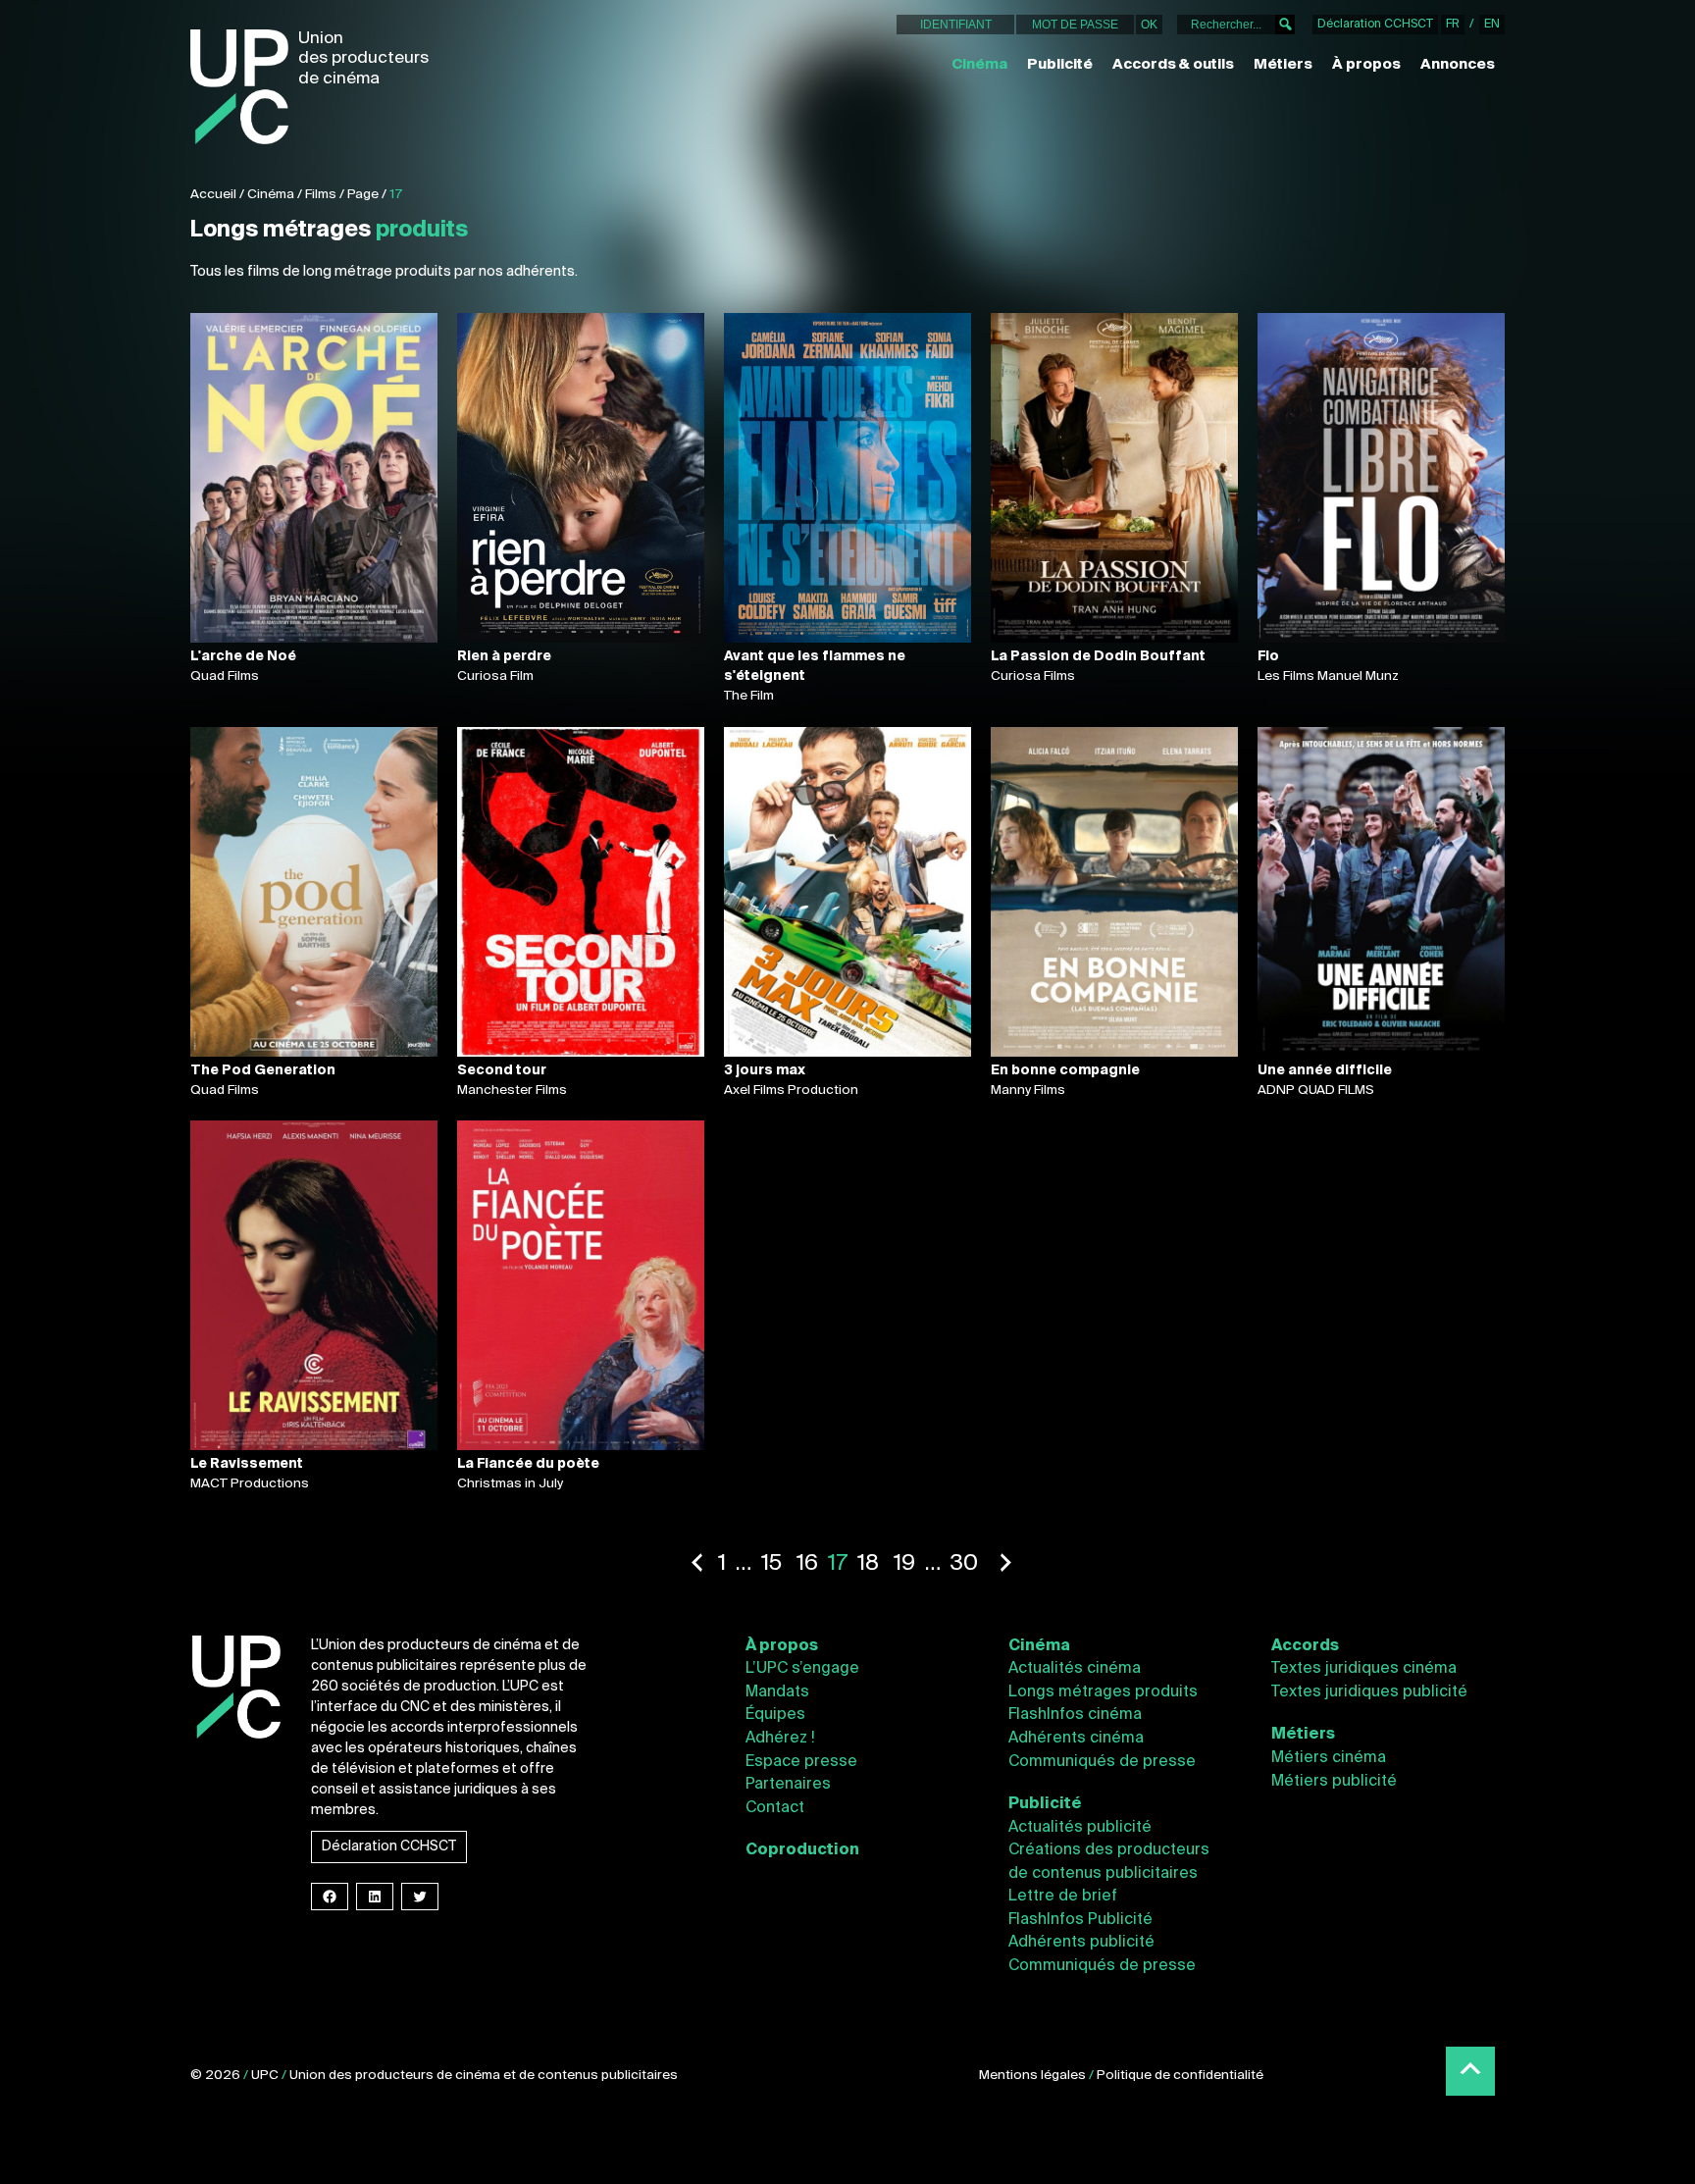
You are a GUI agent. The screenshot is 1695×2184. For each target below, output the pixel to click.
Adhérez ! (780, 1739)
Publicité (1060, 65)
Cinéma (979, 65)
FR (1453, 25)
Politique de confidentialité (1180, 2076)
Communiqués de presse (1102, 1762)
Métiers (1283, 65)
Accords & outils (1173, 65)
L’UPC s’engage (802, 1669)
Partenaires (788, 1785)
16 (807, 1564)
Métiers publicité (1334, 1782)
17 (396, 195)
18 (868, 1564)
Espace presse (801, 1762)
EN (1492, 25)
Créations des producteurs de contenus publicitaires (1109, 1862)
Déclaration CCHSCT (1375, 25)
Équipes (775, 1715)
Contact (775, 1808)
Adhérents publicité (1081, 1943)
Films (321, 195)
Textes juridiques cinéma (1364, 1669)
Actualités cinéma (1075, 1669)
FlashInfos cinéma (1075, 1715)
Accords (1305, 1646)
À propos (1366, 65)
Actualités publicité (1080, 1828)
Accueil (213, 195)
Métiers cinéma (1329, 1758)
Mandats (777, 1692)
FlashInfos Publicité (1080, 1920)
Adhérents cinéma (1076, 1739)
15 (771, 1564)
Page (363, 195)
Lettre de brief (1063, 1897)
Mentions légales (1032, 2076)
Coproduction (802, 1850)
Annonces (1458, 65)
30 (964, 1564)
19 (904, 1564)
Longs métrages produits (1103, 1692)
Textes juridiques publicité (1369, 1692)
